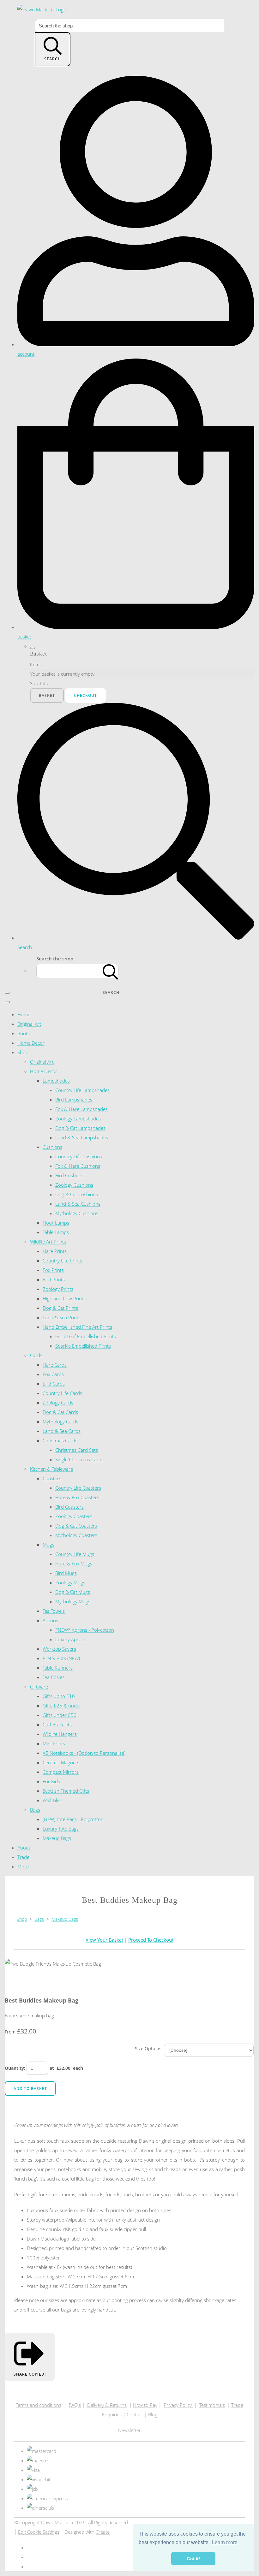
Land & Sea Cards (62, 1431)
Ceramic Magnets (61, 1762)
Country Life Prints (62, 1261)
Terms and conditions (39, 2405)
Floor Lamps (56, 1223)
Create (103, 2532)
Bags (35, 1810)
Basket (47, 695)
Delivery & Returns (107, 2405)
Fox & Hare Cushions (78, 1166)
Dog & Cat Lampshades (80, 1128)
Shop (23, 1052)
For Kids (51, 1781)
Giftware (39, 1687)
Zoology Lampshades (78, 1119)
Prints (24, 1033)
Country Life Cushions (79, 1156)
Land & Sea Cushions (78, 1204)
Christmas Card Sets (77, 1450)
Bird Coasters (69, 1507)
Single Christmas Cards (79, 1459)
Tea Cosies (54, 1677)
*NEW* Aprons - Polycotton (85, 1630)
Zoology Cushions (74, 1185)
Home (24, 1014)
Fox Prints (53, 1270)
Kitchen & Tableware (51, 1469)
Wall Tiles (52, 1800)
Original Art (29, 1024)
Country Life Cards (62, 1393)
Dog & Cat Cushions (77, 1194)
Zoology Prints (58, 1289)
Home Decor (31, 1043)
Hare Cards (55, 1365)
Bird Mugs (66, 1573)
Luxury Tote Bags (61, 1829)
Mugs (48, 1545)
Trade (23, 1857)
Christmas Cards (60, 1440)
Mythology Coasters (76, 1535)
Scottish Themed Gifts (66, 1791)
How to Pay (145, 2405)
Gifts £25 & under (62, 1706)
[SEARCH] (111, 971)
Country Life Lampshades (82, 1090)
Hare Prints (55, 1251)
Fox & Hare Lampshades (81, 1109)
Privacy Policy (178, 2405)
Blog (153, 2414)
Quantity (14, 2068)
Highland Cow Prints (64, 1298)
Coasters (52, 1478)
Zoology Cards (58, 1403)
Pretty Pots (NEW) (61, 1658)
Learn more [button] (225, 2542)
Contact (135, 2414)
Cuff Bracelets (57, 1724)
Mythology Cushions (77, 1213)
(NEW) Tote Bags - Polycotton (73, 1819)
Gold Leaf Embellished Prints (86, 1336)
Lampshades (56, 1081)
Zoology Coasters (74, 1516)
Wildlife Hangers (60, 1734)
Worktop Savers (59, 1649)
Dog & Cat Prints (60, 1308)
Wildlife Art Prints (48, 1242)
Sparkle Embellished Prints (83, 1346)
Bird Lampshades (74, 1100)
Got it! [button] (193, 2559)
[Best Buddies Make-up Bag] (38, 1983)
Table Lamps (56, 1232)
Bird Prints (54, 1279)
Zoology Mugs (70, 1582)
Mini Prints (54, 1743)
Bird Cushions (70, 1175)
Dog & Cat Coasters (76, 1526)
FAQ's (75, 2405)
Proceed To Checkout (151, 1940)
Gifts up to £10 (59, 1696)
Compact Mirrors (61, 1772)
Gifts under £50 (60, 1715)
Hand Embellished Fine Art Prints (77, 1327)
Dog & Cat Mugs (73, 1592)
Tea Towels (54, 1611)
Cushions (52, 1147)
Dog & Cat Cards (60, 1412)
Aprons (50, 1620)
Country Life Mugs (75, 1554)
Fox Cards (53, 1374)
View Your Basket (104, 1940)
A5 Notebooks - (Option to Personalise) (84, 1753)
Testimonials (212, 2405)
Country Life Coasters (78, 1488)
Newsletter (129, 2430)
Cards (36, 1355)
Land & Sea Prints (62, 1317)
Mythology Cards (60, 1422)
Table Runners (58, 1668)
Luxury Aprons (71, 1639)
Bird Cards (54, 1384)
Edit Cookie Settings (39, 2532)
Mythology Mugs (73, 1601)
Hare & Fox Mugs (74, 1564)
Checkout (85, 695)
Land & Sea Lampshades (82, 1137)
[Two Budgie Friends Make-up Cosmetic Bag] (14, 1983)
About (24, 1848)
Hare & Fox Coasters (77, 1497)
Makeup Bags (57, 1838)
